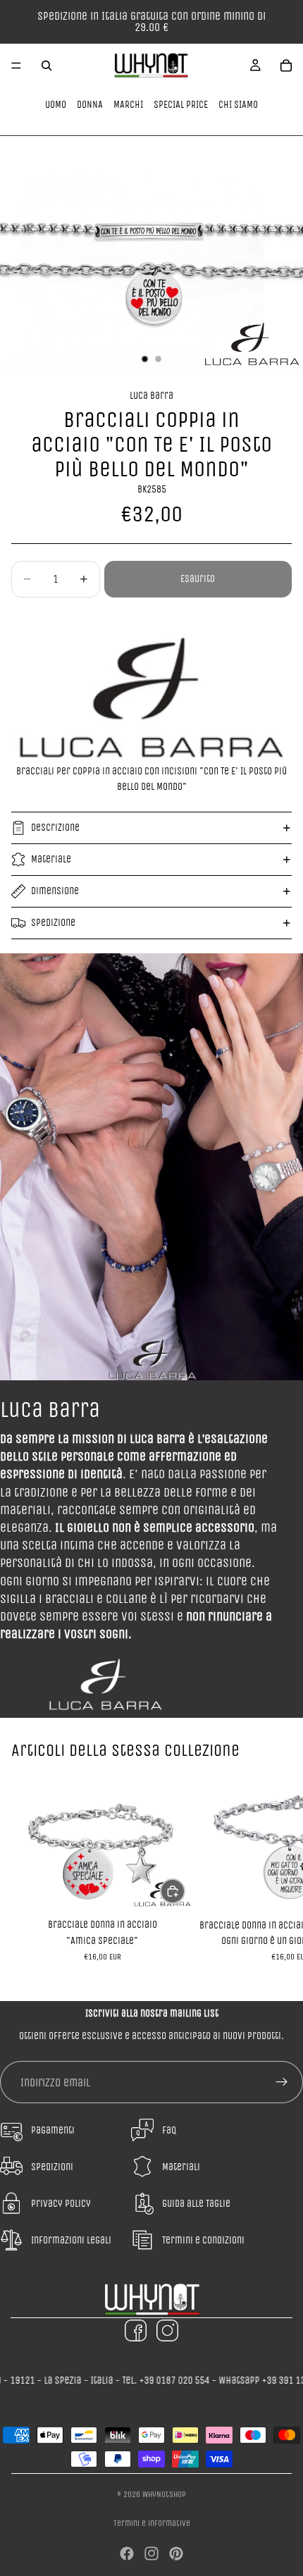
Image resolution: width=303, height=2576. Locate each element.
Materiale (51, 859)
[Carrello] (286, 66)
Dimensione (55, 891)
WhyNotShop (164, 2494)
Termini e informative (152, 2523)
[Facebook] (127, 2553)
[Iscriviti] (282, 2082)
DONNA (90, 105)
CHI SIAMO (238, 105)
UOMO (56, 105)
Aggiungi (185, 1891)
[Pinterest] (176, 2553)
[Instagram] (151, 2553)
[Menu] (16, 66)
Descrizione (55, 828)
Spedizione (53, 923)
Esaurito (198, 579)
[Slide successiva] (276, 1876)
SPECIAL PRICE (181, 105)
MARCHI (128, 105)
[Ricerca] (47, 66)
